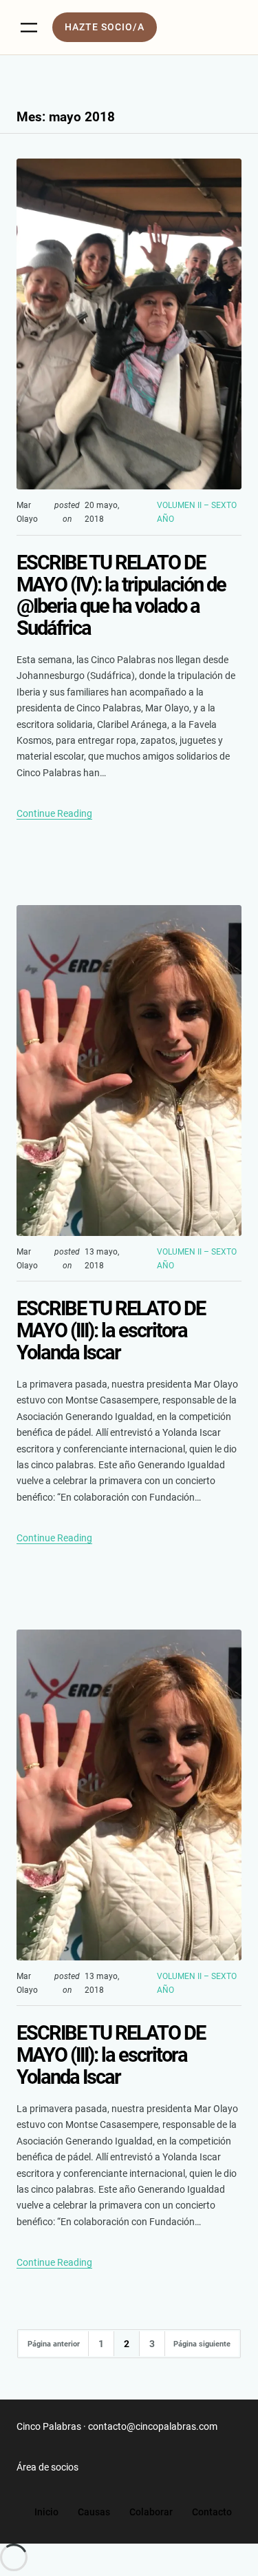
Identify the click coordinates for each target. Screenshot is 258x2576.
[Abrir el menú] (29, 28)
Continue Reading (54, 813)
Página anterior (54, 2344)
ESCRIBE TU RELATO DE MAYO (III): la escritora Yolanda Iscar (111, 1331)
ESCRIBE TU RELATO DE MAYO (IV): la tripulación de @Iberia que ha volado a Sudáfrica (121, 596)
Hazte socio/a (105, 27)
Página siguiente (202, 2344)
